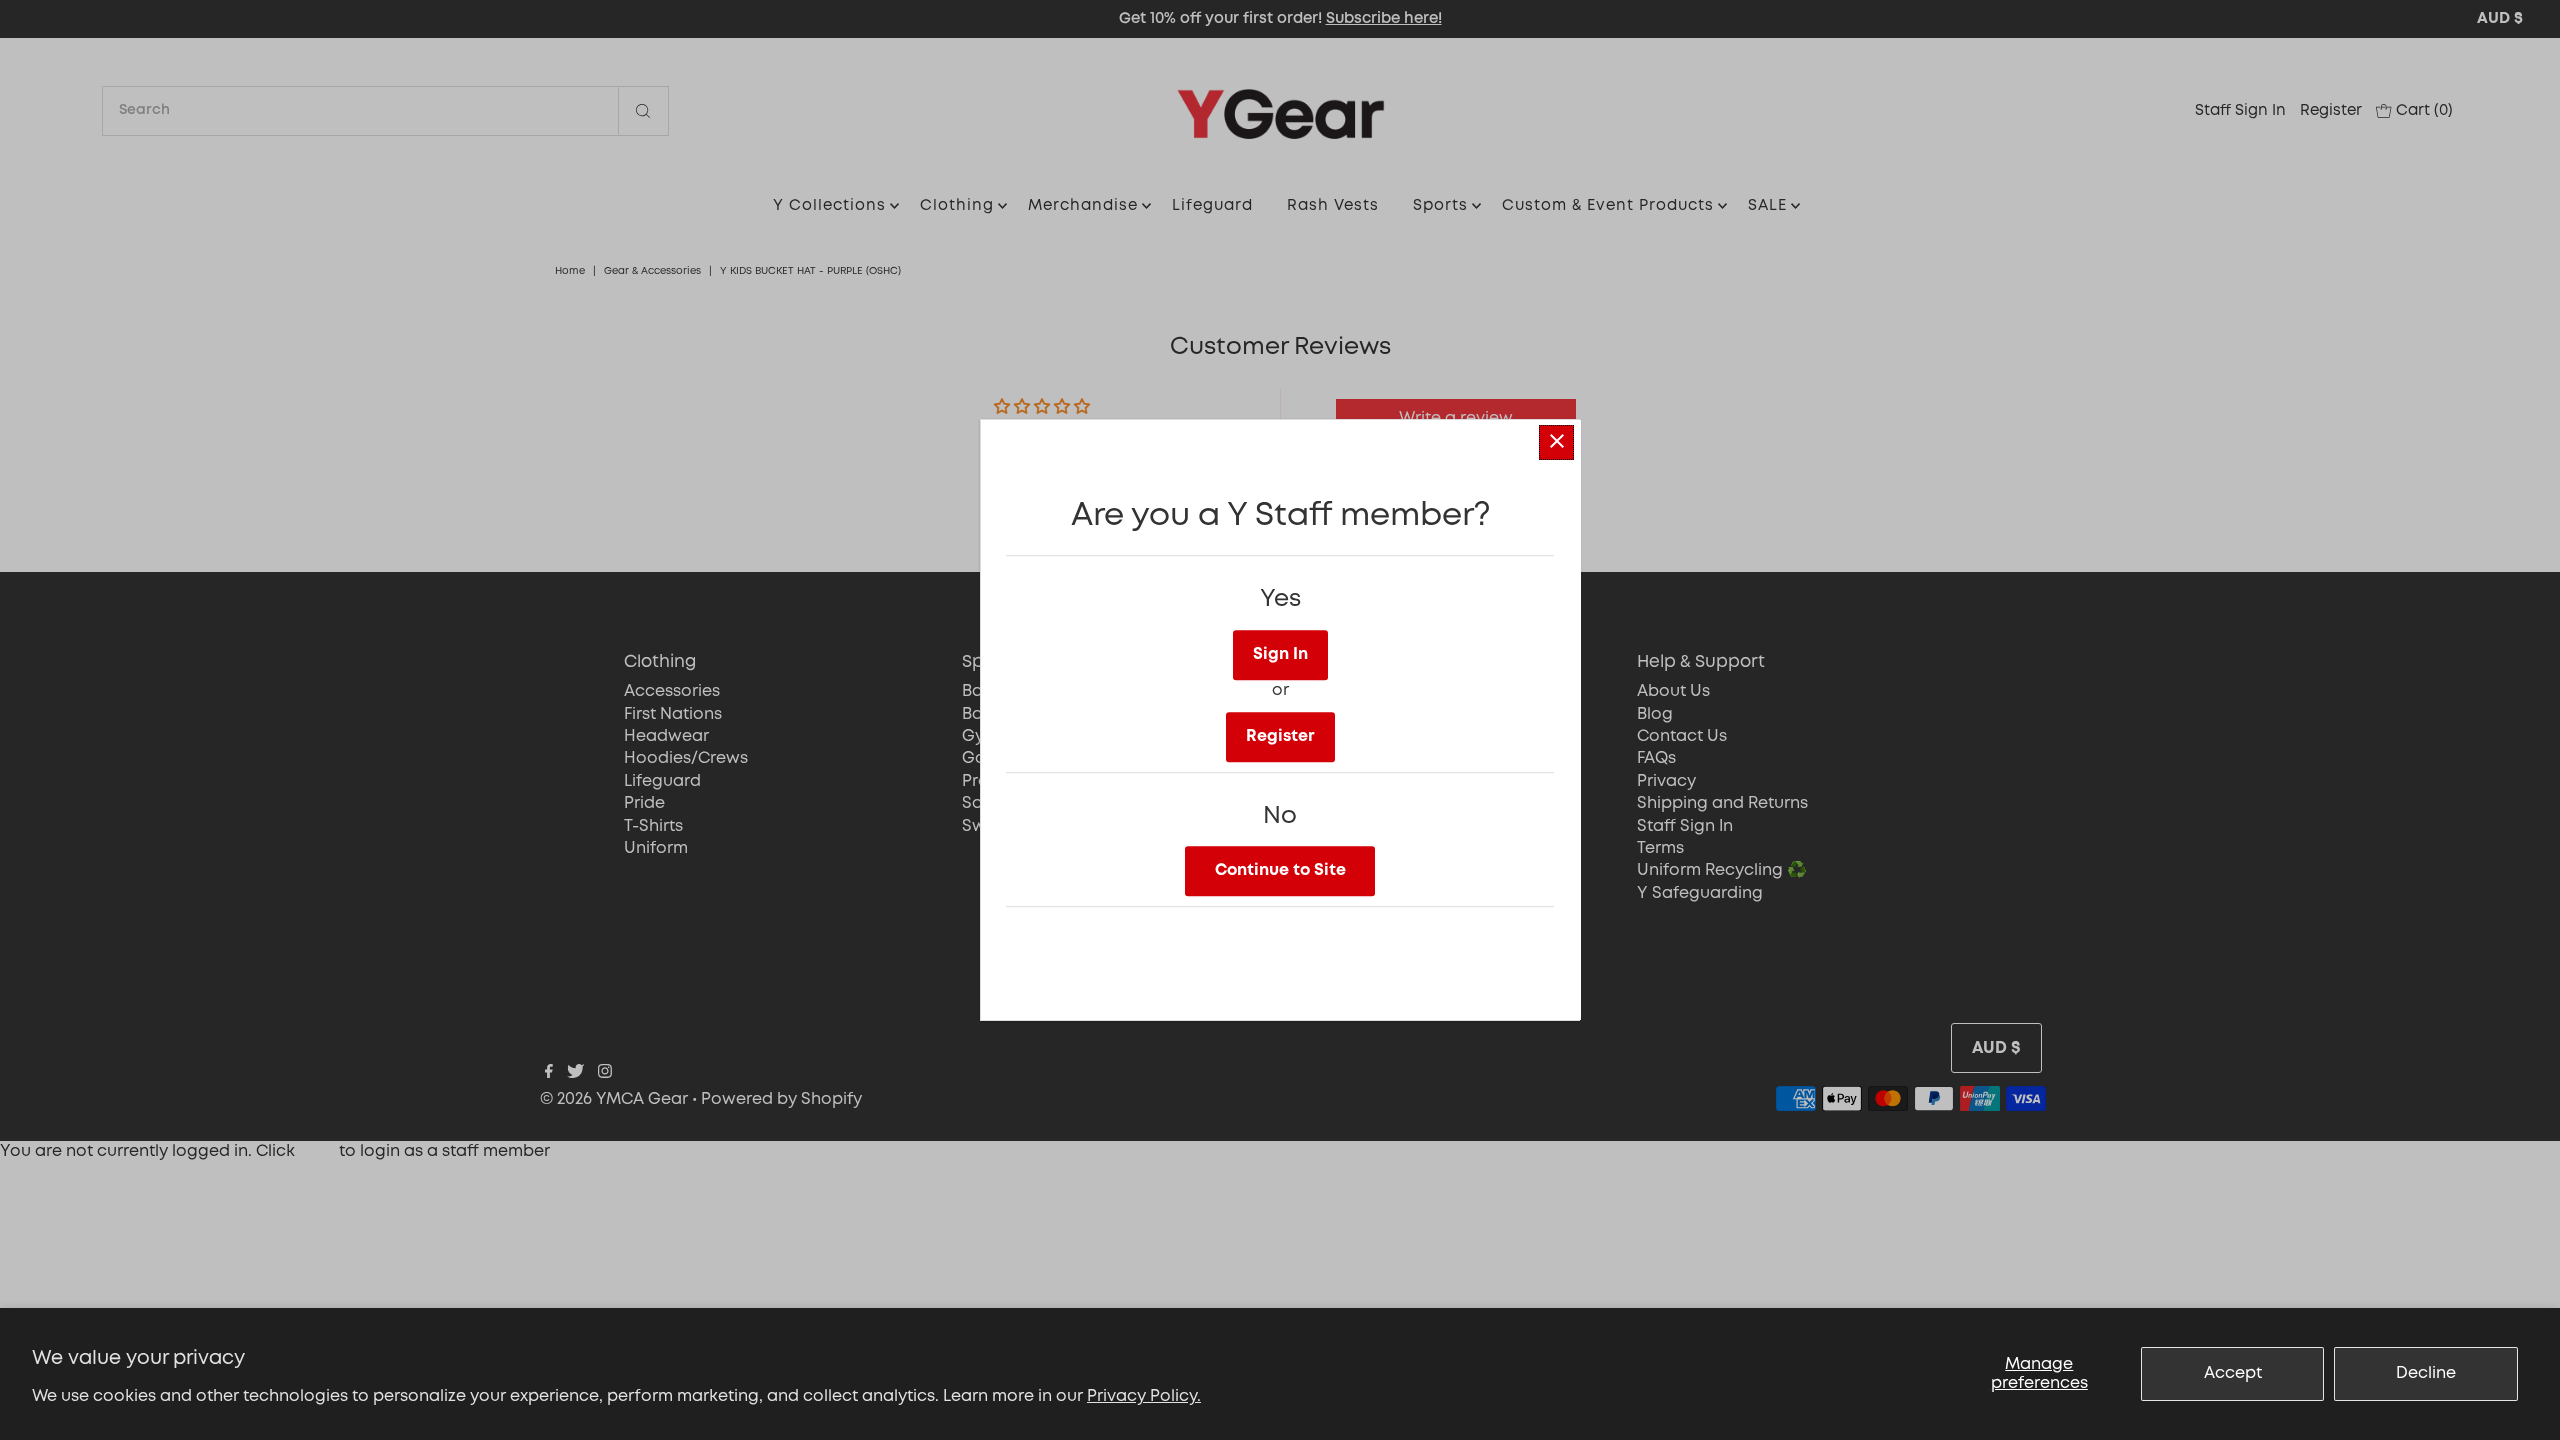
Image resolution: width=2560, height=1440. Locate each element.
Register (1280, 736)
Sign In (1280, 654)
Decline (2426, 1373)
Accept (2233, 1373)
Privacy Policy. (1144, 1396)
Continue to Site (1280, 870)
